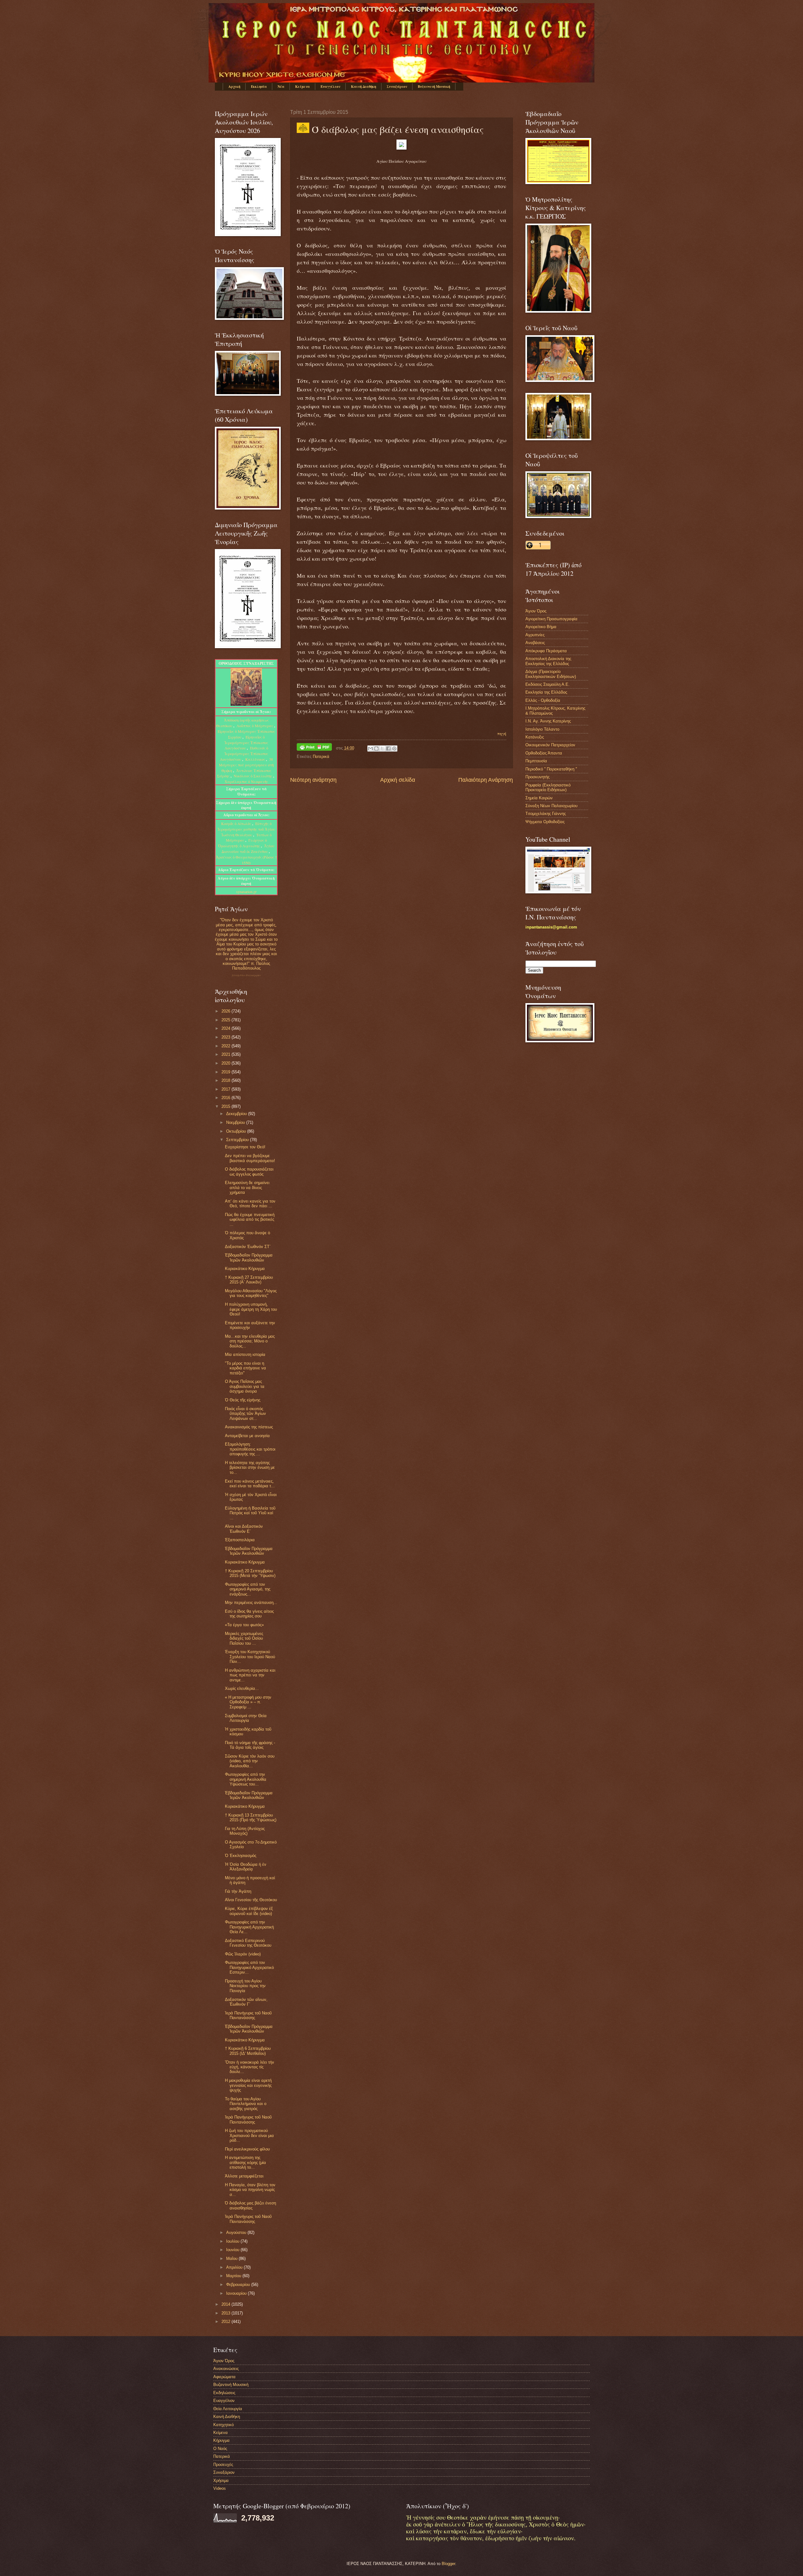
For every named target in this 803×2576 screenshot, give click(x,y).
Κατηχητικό (223, 2425)
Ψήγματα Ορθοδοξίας (545, 822)
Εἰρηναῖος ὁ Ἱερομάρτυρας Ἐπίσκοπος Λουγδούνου (246, 743)
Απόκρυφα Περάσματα (546, 651)
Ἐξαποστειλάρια (240, 1540)
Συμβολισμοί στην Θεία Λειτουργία (246, 1718)
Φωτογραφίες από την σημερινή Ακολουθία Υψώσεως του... (246, 1779)
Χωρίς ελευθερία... (242, 1688)
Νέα (281, 87)
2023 (226, 1037)
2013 (226, 2313)
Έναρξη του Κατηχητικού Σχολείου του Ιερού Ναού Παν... (250, 1657)
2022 (226, 1046)
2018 (226, 1080)
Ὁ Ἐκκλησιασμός (241, 1856)
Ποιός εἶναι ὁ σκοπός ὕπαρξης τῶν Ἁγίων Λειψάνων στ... (245, 1414)
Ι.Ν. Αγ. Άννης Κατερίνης (548, 721)
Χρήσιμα (221, 2481)
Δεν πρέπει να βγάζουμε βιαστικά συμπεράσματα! (250, 1158)
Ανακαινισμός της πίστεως (249, 1427)
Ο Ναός (220, 2449)
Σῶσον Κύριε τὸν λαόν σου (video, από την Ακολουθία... (250, 1761)
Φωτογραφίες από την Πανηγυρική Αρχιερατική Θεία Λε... (249, 1927)
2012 (226, 2322)
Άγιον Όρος (536, 611)
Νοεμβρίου (236, 1122)
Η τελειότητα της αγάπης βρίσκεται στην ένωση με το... (250, 1468)
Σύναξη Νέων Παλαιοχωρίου (246, 975)
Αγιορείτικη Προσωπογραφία (551, 619)
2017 (226, 1089)
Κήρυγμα (221, 2440)
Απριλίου (235, 2267)
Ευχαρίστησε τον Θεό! (245, 1147)
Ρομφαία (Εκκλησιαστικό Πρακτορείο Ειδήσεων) (548, 787)
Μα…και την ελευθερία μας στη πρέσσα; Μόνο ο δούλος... (250, 1341)
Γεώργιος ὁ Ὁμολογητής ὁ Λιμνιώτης (242, 843)
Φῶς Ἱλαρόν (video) (243, 1954)
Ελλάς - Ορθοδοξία (543, 700)
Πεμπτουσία (536, 761)
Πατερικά (321, 756)
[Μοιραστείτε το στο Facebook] (388, 748)
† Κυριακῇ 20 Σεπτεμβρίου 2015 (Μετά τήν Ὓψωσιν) (250, 1573)
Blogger (448, 2564)
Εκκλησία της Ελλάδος (546, 692)
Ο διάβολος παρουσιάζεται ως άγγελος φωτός (249, 1172)
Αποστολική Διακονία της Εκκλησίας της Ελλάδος (548, 661)
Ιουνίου (233, 2250)
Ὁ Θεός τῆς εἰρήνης (243, 1400)
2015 (226, 1106)
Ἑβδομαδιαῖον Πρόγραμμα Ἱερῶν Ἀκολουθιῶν (249, 1257)
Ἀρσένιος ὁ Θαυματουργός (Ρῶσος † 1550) (246, 860)
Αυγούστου (237, 2232)
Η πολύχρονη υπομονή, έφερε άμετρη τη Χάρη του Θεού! (251, 1309)
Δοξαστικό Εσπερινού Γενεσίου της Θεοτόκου (248, 1943)
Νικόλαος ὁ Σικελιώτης (253, 776)
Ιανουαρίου (237, 2293)
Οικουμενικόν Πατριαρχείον (550, 745)
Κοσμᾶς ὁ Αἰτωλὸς (236, 823)
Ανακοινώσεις (226, 2369)
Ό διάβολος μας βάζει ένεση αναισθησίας (250, 2205)
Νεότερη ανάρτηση (313, 780)
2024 (226, 1028)
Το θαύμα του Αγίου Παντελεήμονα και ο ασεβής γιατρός (246, 2104)
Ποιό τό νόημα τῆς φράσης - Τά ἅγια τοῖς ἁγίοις (250, 1745)
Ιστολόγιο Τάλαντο (542, 729)
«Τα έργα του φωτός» (244, 1625)
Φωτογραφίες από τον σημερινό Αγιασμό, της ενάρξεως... (248, 1589)
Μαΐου (232, 2259)
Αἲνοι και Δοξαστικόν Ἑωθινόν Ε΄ (244, 1529)
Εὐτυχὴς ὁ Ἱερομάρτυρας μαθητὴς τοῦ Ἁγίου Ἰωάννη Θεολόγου (246, 829)
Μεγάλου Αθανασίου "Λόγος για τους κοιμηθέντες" (251, 1293)
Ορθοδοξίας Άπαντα (544, 753)
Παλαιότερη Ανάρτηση (486, 780)
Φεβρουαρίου (239, 2285)
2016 (226, 1098)
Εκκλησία (259, 87)
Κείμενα (303, 87)
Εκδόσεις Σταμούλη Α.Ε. (548, 684)
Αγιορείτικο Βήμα (541, 627)
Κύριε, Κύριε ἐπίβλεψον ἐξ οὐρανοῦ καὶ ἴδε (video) (249, 1911)
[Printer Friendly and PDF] (314, 748)
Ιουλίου (233, 2241)
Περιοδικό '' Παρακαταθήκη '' (551, 769)
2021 (226, 1054)
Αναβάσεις (535, 643)
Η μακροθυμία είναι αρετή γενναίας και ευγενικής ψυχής (248, 2085)
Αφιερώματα (224, 2377)
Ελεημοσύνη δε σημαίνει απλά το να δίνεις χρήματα (247, 1187)
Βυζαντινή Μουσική (434, 87)
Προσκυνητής (537, 777)
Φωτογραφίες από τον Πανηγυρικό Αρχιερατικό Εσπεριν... (249, 1967)
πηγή (502, 733)
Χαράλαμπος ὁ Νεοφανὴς (246, 781)
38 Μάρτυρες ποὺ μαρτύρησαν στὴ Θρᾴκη (246, 765)
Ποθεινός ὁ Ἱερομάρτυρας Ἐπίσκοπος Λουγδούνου (244, 754)
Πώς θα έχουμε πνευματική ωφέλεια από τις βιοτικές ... (250, 1219)
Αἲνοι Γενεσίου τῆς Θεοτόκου (251, 1900)
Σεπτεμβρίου (238, 1140)
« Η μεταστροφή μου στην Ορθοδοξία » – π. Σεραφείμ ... (248, 1702)
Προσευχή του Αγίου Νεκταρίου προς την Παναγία (245, 1986)
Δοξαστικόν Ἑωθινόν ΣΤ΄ (248, 1247)
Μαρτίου (234, 2276)
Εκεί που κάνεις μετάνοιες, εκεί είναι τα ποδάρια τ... (250, 1484)
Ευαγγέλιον (330, 87)
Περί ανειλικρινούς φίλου (247, 2149)
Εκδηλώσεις (224, 2393)
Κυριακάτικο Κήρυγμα (245, 1269)
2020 (226, 1063)
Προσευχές (223, 2465)
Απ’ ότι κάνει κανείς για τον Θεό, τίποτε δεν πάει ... (250, 1203)
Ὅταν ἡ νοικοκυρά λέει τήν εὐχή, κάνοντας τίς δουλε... (250, 2067)
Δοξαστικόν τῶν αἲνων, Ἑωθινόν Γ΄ (246, 2002)
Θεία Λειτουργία (228, 2409)
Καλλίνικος (256, 759)
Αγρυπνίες (535, 635)
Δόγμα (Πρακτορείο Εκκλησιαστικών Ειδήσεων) (551, 674)
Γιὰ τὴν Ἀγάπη (238, 1891)
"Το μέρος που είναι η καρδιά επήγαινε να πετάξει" (245, 1368)
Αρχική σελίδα (398, 780)
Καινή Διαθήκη (364, 87)
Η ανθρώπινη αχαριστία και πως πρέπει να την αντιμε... (250, 1675)
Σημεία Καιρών (539, 798)
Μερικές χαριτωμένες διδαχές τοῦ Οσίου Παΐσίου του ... (244, 1638)
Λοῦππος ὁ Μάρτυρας (255, 726)
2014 (226, 2304)
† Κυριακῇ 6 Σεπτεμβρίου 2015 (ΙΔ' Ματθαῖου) (248, 2051)
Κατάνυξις (535, 737)
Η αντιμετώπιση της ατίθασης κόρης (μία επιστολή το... (245, 2162)
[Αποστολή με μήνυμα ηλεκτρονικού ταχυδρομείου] (370, 748)
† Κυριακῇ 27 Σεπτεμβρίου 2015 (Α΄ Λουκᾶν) (249, 1280)
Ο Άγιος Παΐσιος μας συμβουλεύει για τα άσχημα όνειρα (245, 1386)
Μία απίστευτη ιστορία (245, 1354)
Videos (220, 2488)
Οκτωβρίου (237, 1131)
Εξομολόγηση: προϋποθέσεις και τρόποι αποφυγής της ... (250, 1449)
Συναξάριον (397, 87)
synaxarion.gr (246, 891)
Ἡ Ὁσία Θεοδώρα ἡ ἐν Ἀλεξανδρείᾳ (246, 1867)
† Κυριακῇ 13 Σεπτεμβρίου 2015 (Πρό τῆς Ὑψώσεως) (251, 1817)
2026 (226, 1011)
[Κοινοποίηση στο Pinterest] (394, 748)
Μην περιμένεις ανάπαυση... (251, 1603)
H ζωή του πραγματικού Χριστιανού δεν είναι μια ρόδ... (249, 2135)
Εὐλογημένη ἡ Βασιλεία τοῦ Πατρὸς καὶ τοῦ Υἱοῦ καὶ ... (250, 1513)
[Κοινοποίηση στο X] (382, 748)
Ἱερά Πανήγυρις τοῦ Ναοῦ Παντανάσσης (248, 2015)
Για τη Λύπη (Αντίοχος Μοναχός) (245, 1831)
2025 (226, 1020)
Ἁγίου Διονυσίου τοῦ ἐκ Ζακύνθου (248, 849)
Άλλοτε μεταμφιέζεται (244, 2176)
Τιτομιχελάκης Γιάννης (546, 814)
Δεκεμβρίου (237, 1114)
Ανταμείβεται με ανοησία (247, 1436)
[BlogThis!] (376, 748)
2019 (226, 1072)
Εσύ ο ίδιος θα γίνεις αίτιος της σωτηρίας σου (249, 1614)
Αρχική (234, 87)
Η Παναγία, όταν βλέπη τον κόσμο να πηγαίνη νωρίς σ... (250, 2190)
